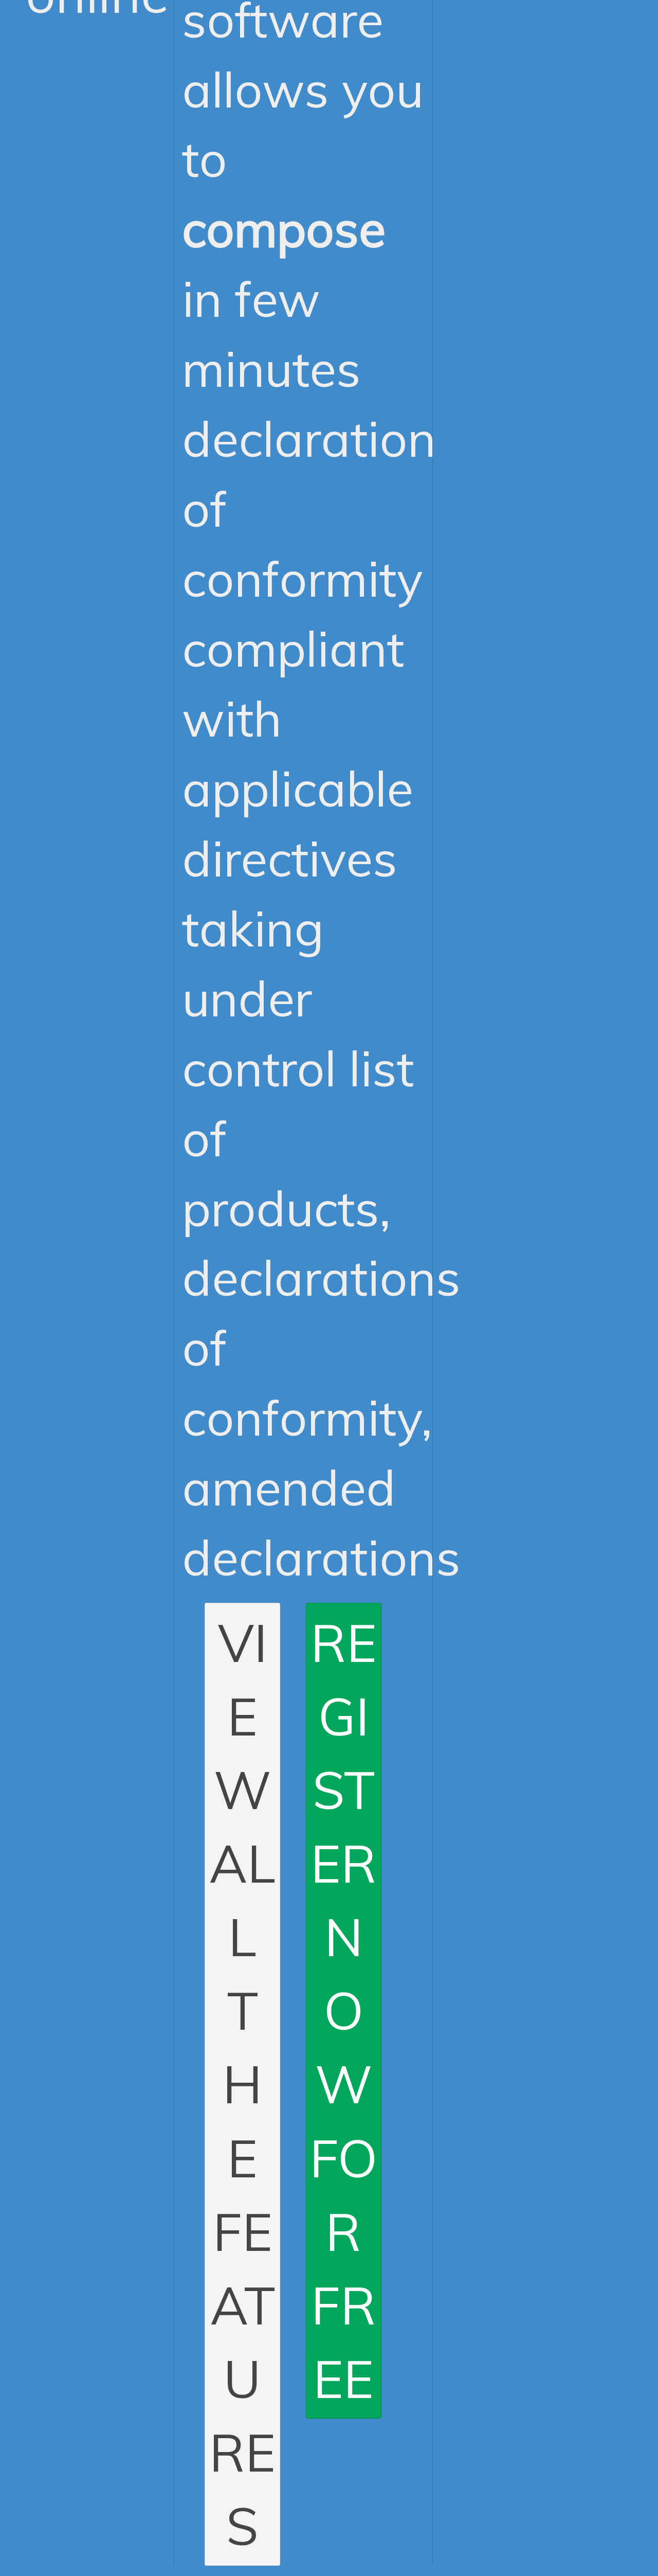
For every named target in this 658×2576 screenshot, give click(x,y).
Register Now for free (343, 2010)
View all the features (242, 2084)
